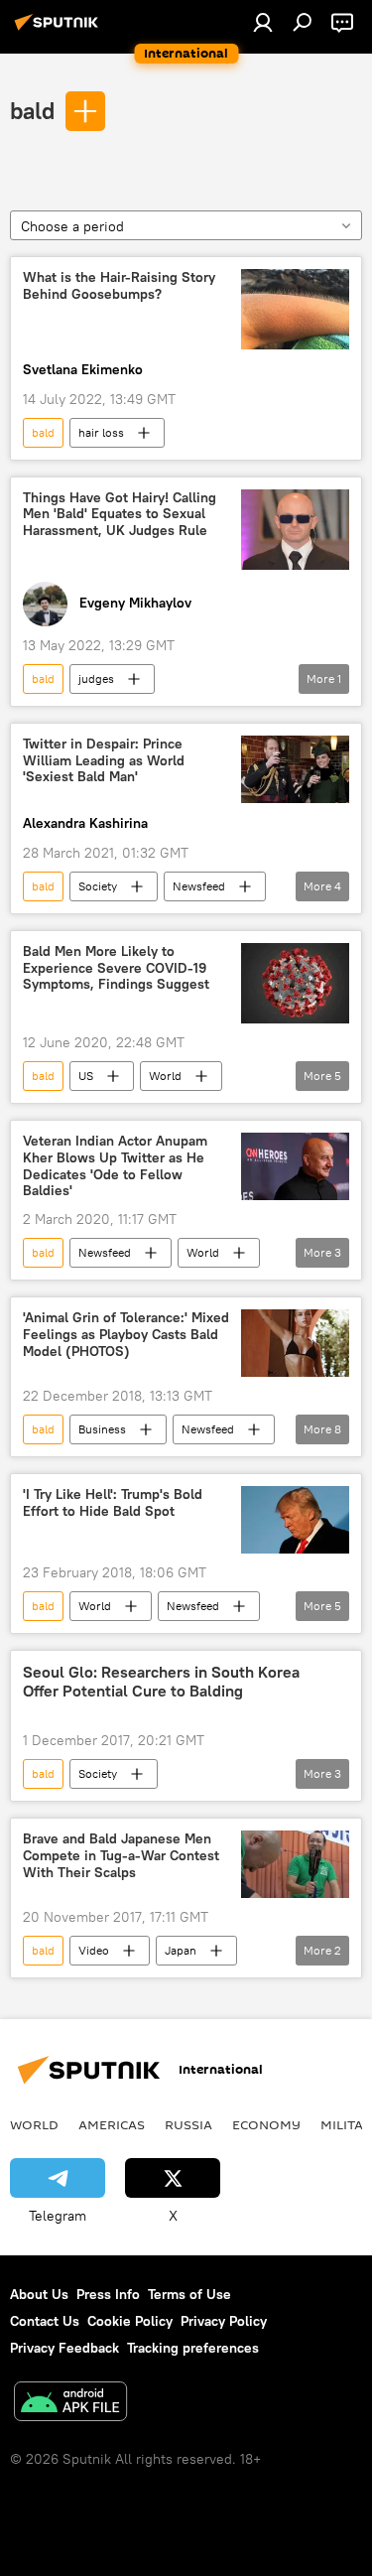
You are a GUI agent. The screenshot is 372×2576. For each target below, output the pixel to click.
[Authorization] (263, 22)
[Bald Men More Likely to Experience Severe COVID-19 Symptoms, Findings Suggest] (295, 983)
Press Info (108, 2294)
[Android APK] (70, 2404)
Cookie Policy (130, 2321)
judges (96, 678)
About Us (39, 2294)
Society (98, 886)
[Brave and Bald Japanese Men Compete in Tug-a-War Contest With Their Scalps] (295, 1864)
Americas (112, 2124)
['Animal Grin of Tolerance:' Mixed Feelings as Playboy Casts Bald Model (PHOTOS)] (295, 1343)
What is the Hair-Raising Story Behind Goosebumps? (119, 286)
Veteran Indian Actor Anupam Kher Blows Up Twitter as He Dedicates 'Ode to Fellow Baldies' (115, 1166)
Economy (266, 2124)
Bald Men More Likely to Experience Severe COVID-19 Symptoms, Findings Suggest (116, 968)
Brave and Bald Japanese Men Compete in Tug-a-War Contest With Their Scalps (121, 1856)
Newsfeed (199, 886)
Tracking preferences (193, 2348)
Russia (188, 2124)
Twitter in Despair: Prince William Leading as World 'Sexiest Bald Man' (104, 761)
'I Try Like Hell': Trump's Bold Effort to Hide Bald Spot (113, 1503)
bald (32, 110)
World (165, 1076)
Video (94, 1950)
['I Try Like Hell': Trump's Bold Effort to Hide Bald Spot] (295, 1520)
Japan (181, 1950)
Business (102, 1429)
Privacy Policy (224, 2321)
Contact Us (45, 2321)
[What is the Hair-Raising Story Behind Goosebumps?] (295, 309)
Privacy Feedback (64, 2348)
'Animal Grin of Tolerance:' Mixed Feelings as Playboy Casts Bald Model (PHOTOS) (126, 1335)
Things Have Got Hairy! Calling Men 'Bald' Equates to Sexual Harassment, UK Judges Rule (120, 515)
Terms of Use (189, 2294)
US (86, 1076)
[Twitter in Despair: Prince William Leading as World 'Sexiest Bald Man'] (295, 769)
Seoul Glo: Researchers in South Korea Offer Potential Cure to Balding (161, 1682)
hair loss (101, 432)
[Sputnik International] (60, 30)
